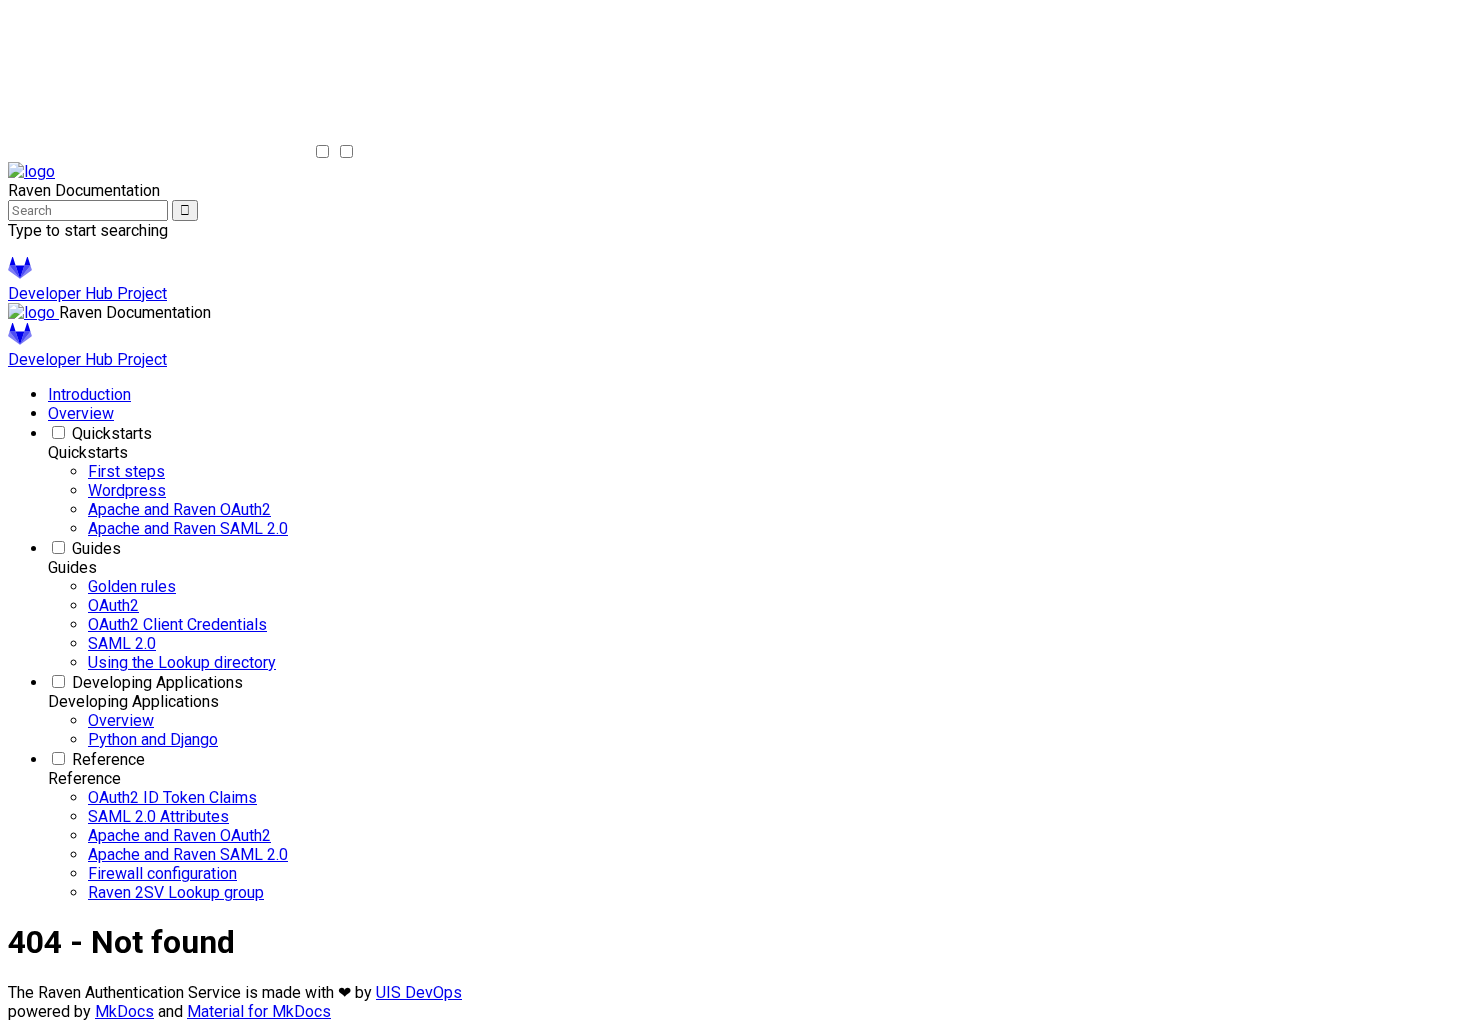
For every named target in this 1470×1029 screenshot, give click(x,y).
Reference (108, 759)
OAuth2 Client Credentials (177, 624)
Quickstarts (112, 433)
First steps (126, 471)
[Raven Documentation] (31, 171)
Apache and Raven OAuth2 (179, 509)
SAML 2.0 (122, 643)
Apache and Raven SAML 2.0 (188, 528)
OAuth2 (113, 605)
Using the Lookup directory (182, 662)
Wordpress (127, 490)
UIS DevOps (419, 992)
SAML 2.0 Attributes (158, 816)
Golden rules (132, 586)
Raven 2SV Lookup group (176, 892)
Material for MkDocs (259, 1011)
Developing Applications (157, 682)
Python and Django (153, 739)
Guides (96, 548)
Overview (81, 413)
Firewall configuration (162, 873)
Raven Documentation (135, 312)
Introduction (89, 394)
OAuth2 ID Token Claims (172, 797)
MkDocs (124, 1011)
